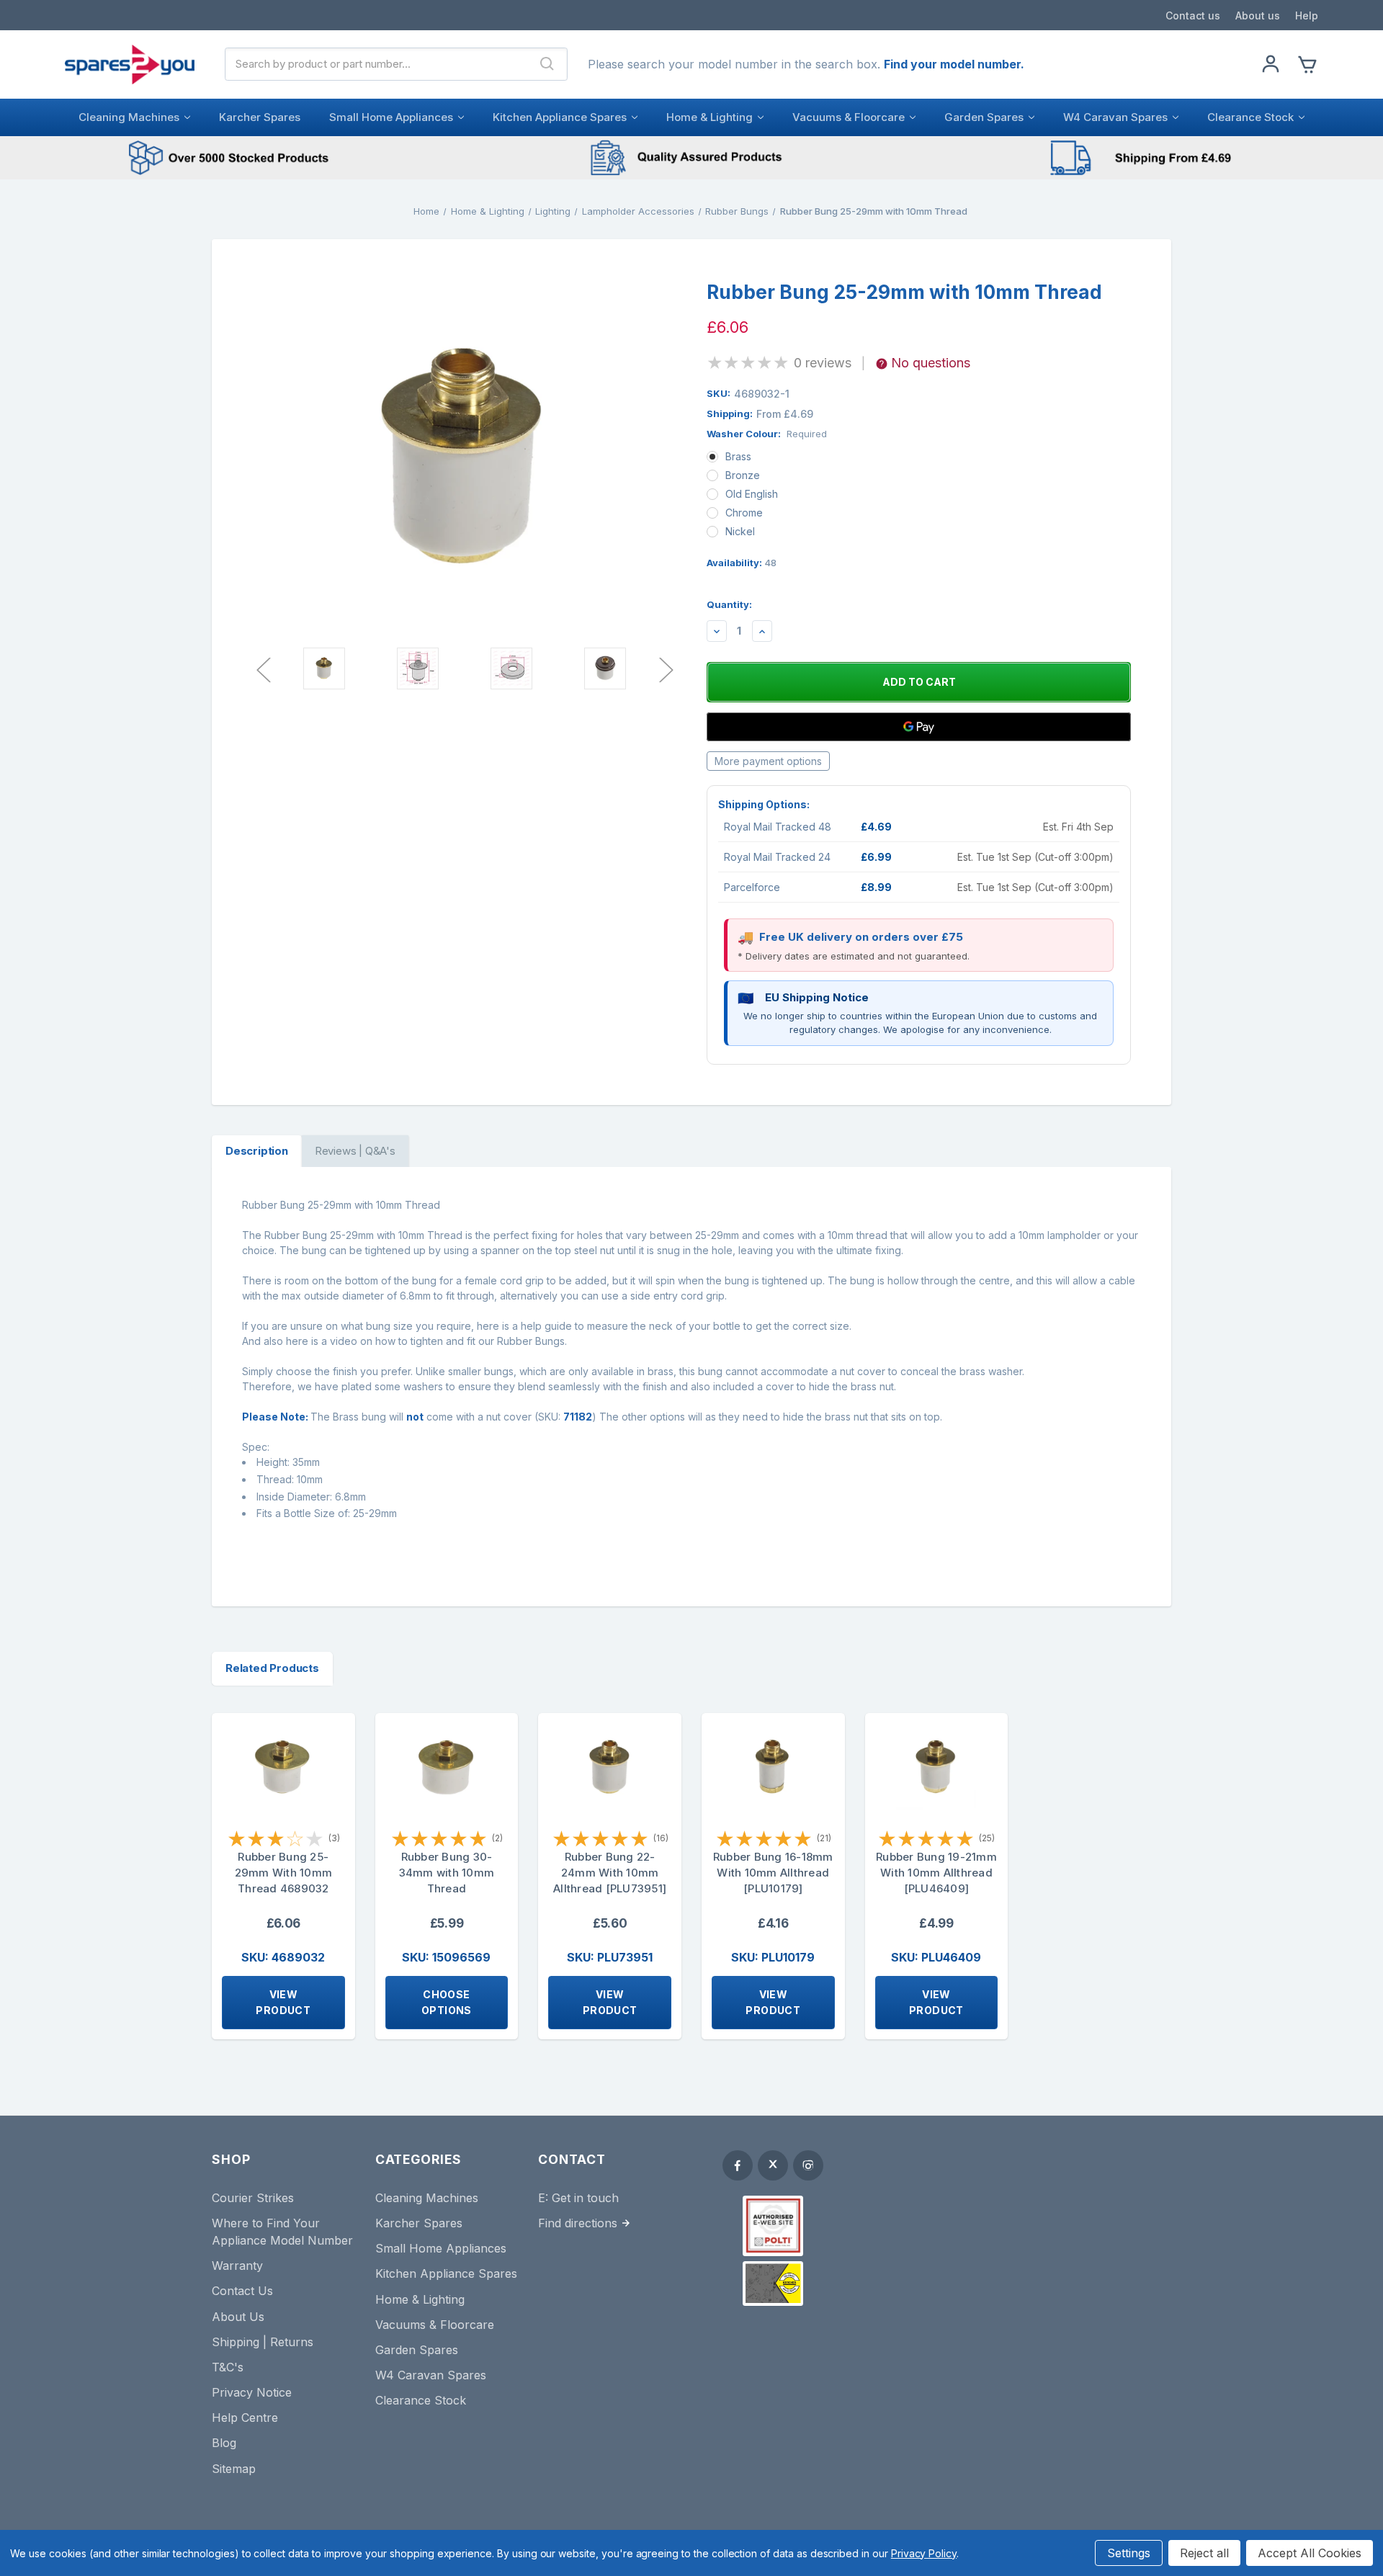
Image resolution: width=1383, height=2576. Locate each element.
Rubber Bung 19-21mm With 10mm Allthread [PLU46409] (936, 1873)
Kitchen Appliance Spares (560, 117)
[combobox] (377, 64)
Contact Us (242, 2291)
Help (1307, 15)
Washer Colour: (767, 434)
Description (257, 1151)
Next (666, 669)
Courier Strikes (253, 2198)
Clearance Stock (1250, 117)
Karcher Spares (260, 117)
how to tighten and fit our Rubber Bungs (470, 1341)
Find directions (578, 2223)
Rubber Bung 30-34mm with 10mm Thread (447, 1873)
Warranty (237, 2266)
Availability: (742, 563)
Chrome (744, 513)
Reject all (1204, 2553)
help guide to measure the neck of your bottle (631, 1326)
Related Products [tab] (272, 1668)
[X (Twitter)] (773, 2165)
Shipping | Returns (263, 2342)
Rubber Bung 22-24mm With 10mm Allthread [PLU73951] (610, 1873)
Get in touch (585, 2198)
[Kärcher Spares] (773, 2284)
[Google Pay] (919, 727)
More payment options (768, 761)
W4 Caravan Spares (1115, 117)
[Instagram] (808, 2165)
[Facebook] (738, 2165)
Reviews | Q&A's (355, 1151)
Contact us (1193, 15)
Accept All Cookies (1310, 2553)
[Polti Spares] (773, 2226)
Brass (738, 456)
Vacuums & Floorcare (849, 117)
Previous (263, 669)
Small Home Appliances (391, 117)
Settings (1129, 2553)
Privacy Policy (924, 2553)
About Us (238, 2317)
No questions (931, 363)
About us (1258, 15)
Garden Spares (984, 117)
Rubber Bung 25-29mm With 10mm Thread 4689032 (284, 1873)
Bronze (743, 475)
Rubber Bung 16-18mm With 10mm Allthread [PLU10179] (773, 1873)
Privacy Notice (252, 2392)
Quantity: (729, 604)
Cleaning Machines (129, 117)
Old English (752, 494)
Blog (224, 2443)
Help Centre (245, 2418)
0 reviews (823, 363)
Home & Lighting (710, 117)
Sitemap (234, 2469)
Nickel (740, 531)
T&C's (228, 2367)
